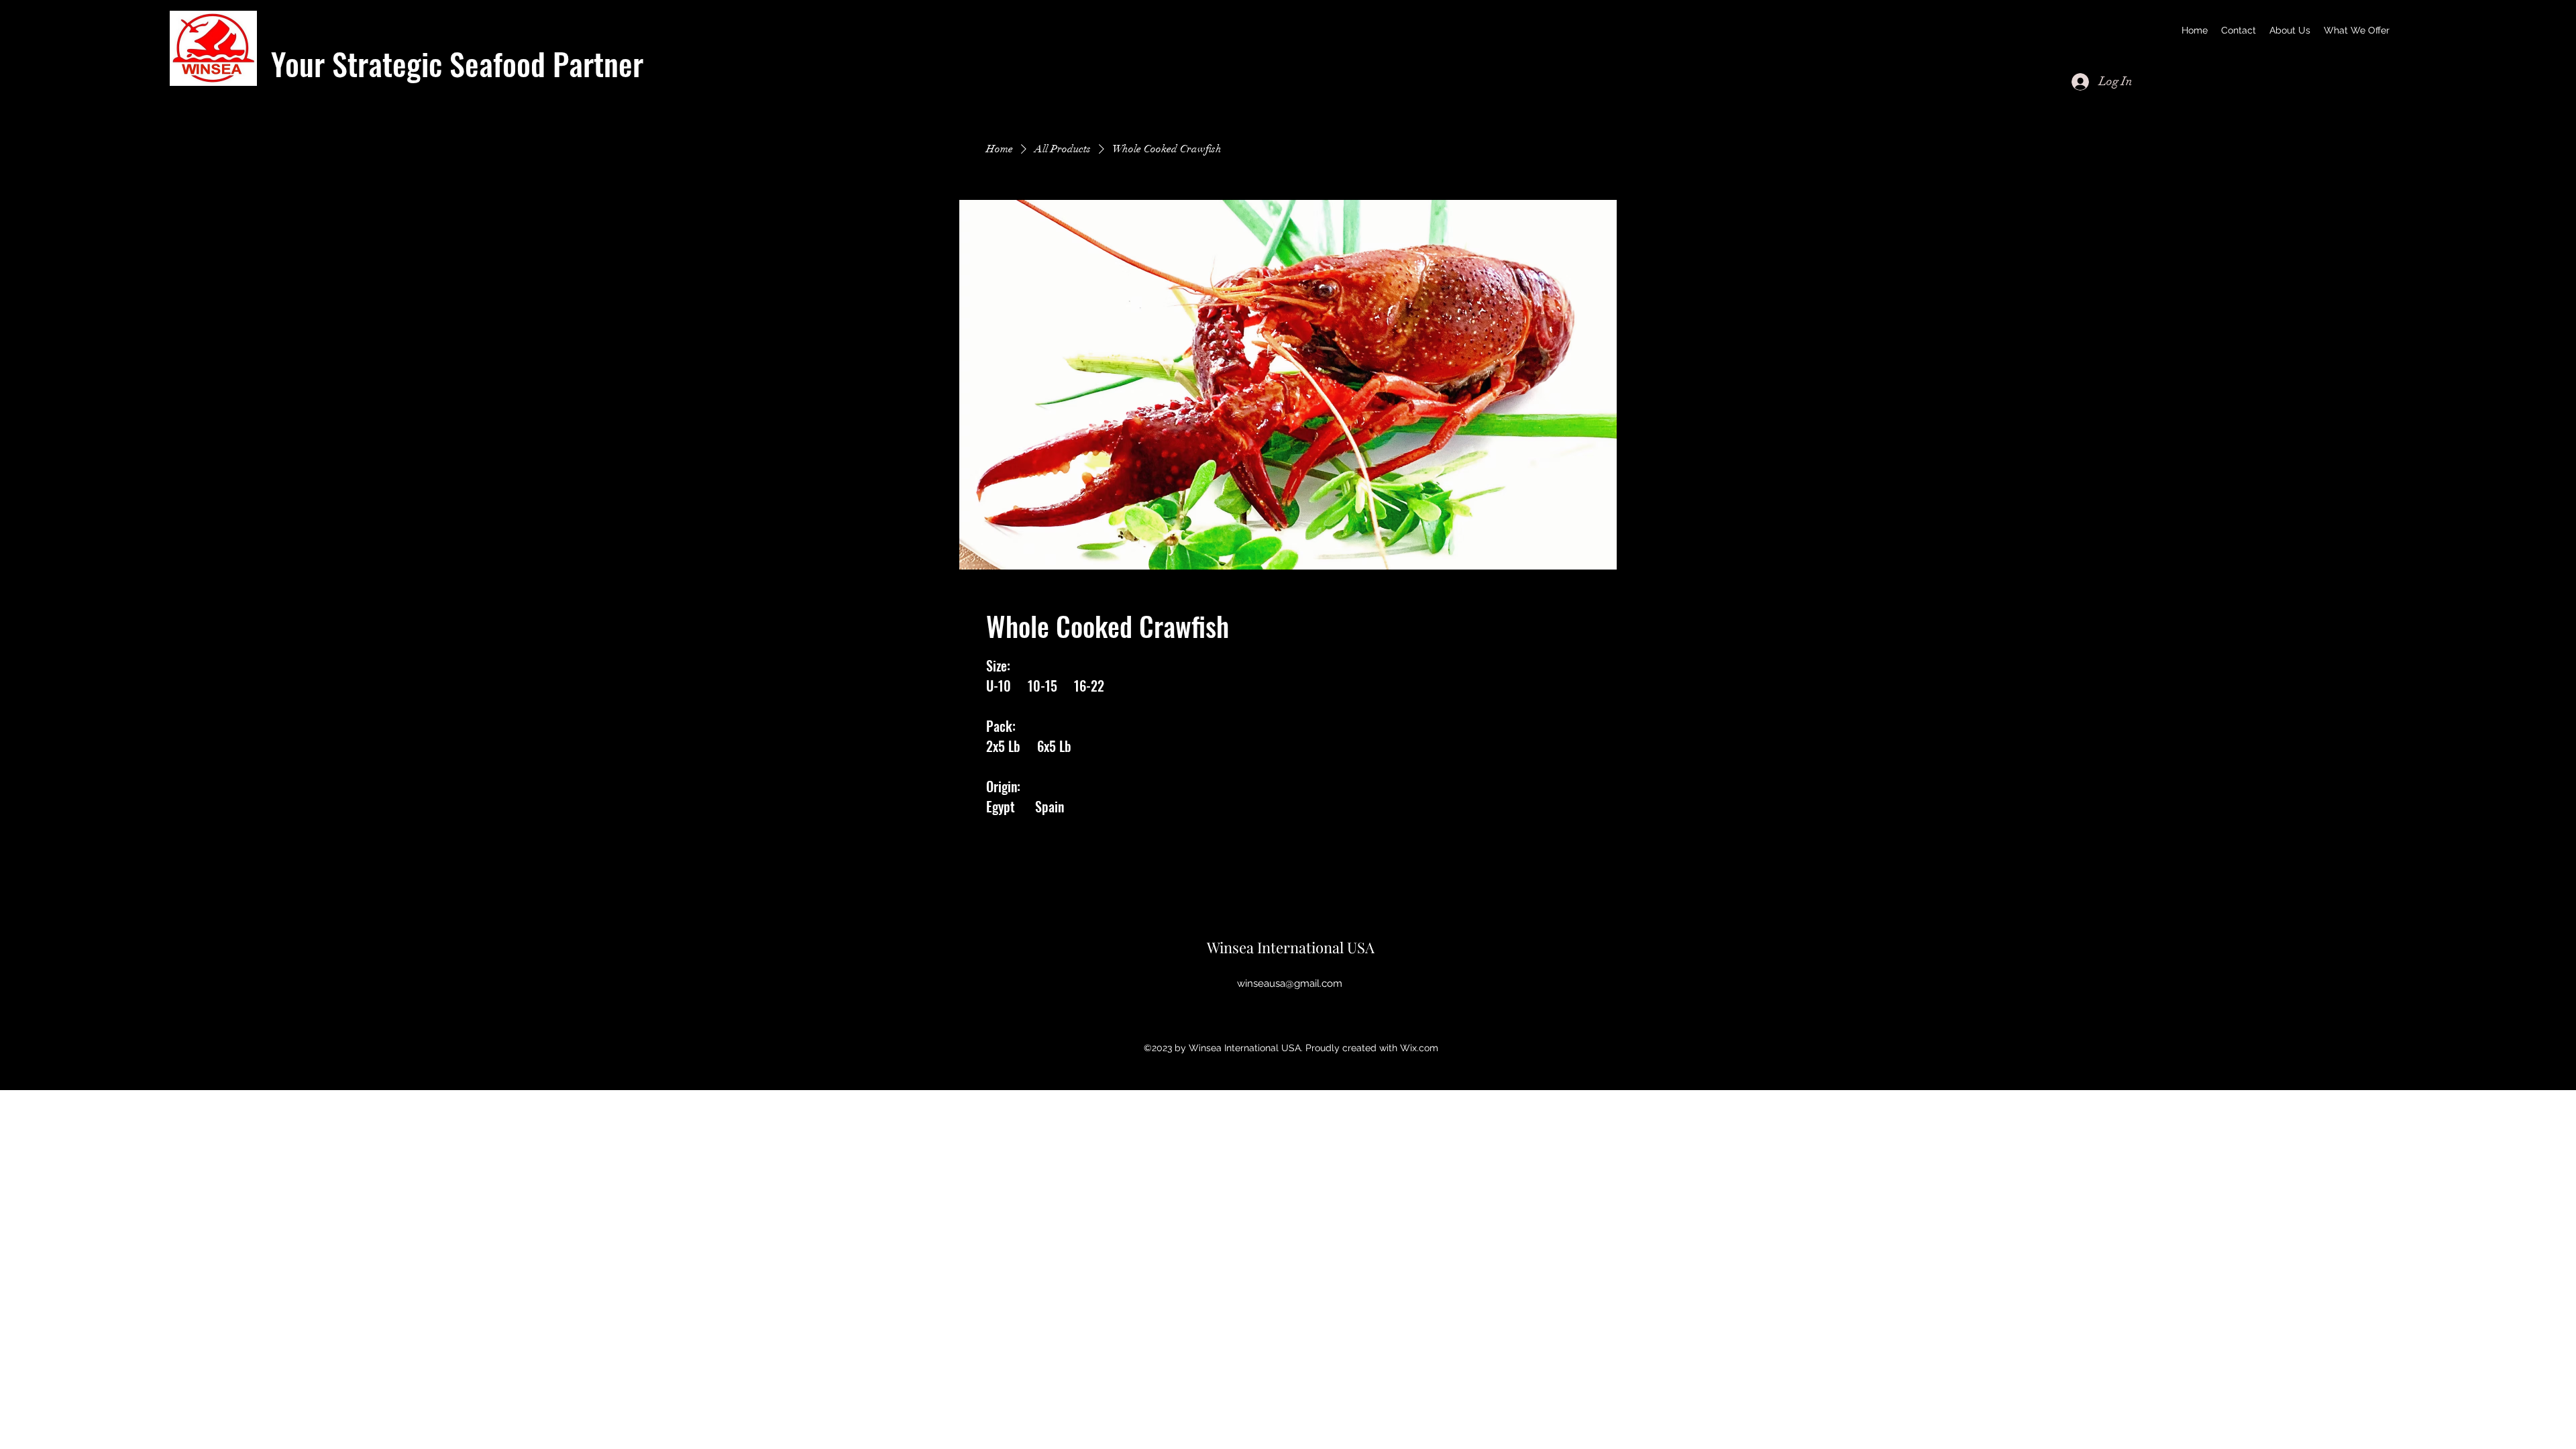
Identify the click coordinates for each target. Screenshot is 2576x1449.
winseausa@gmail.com (1290, 983)
